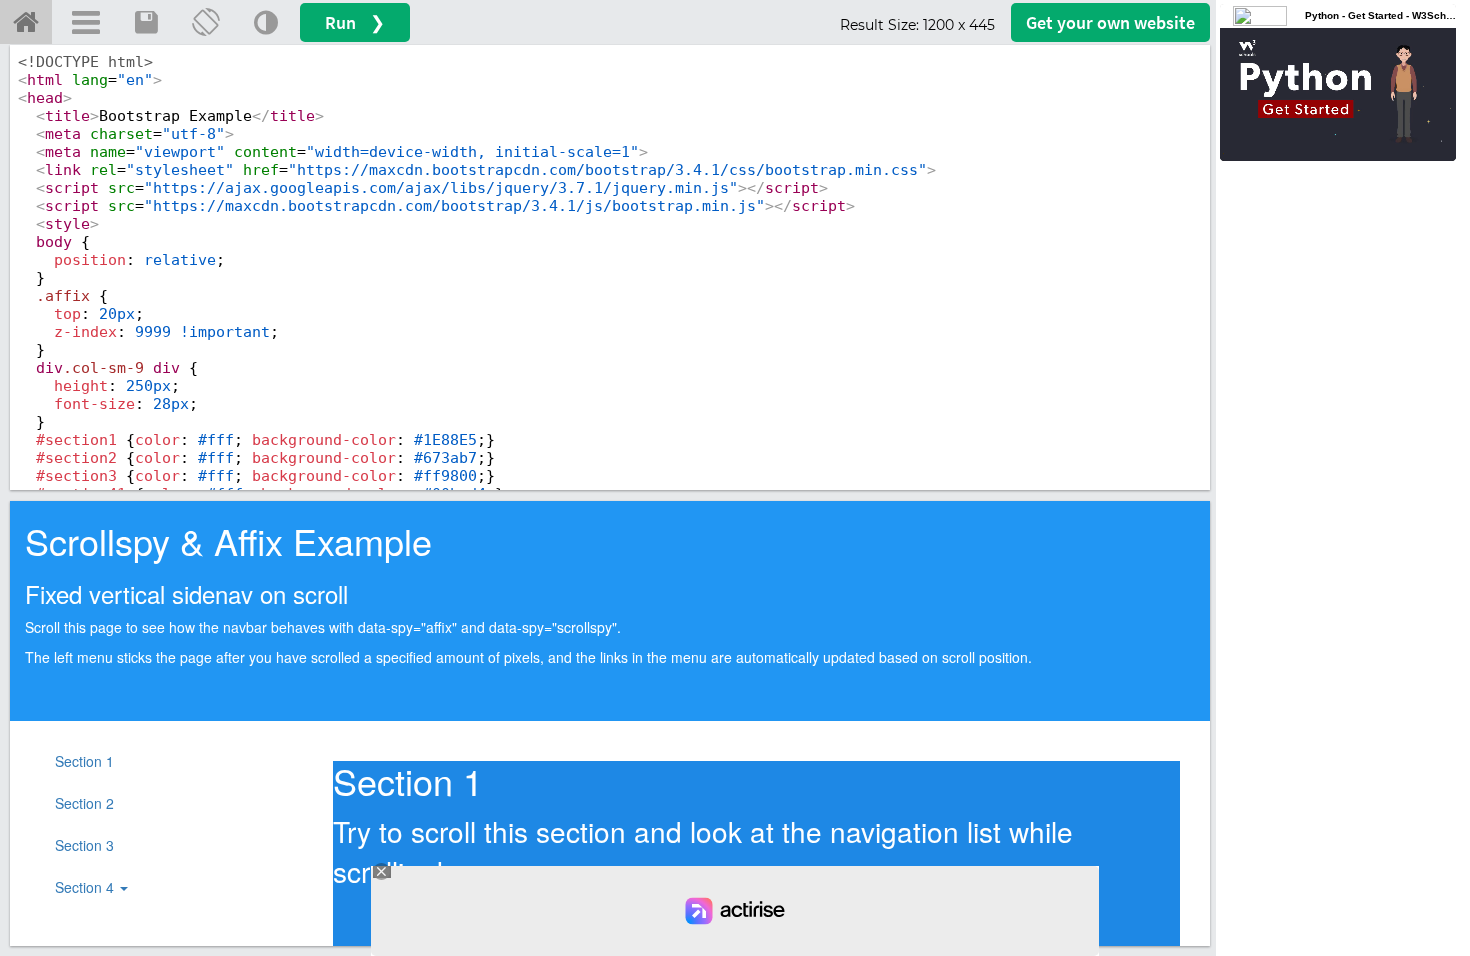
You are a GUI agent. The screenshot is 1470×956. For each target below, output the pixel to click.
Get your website (1110, 22)
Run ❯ (355, 22)
